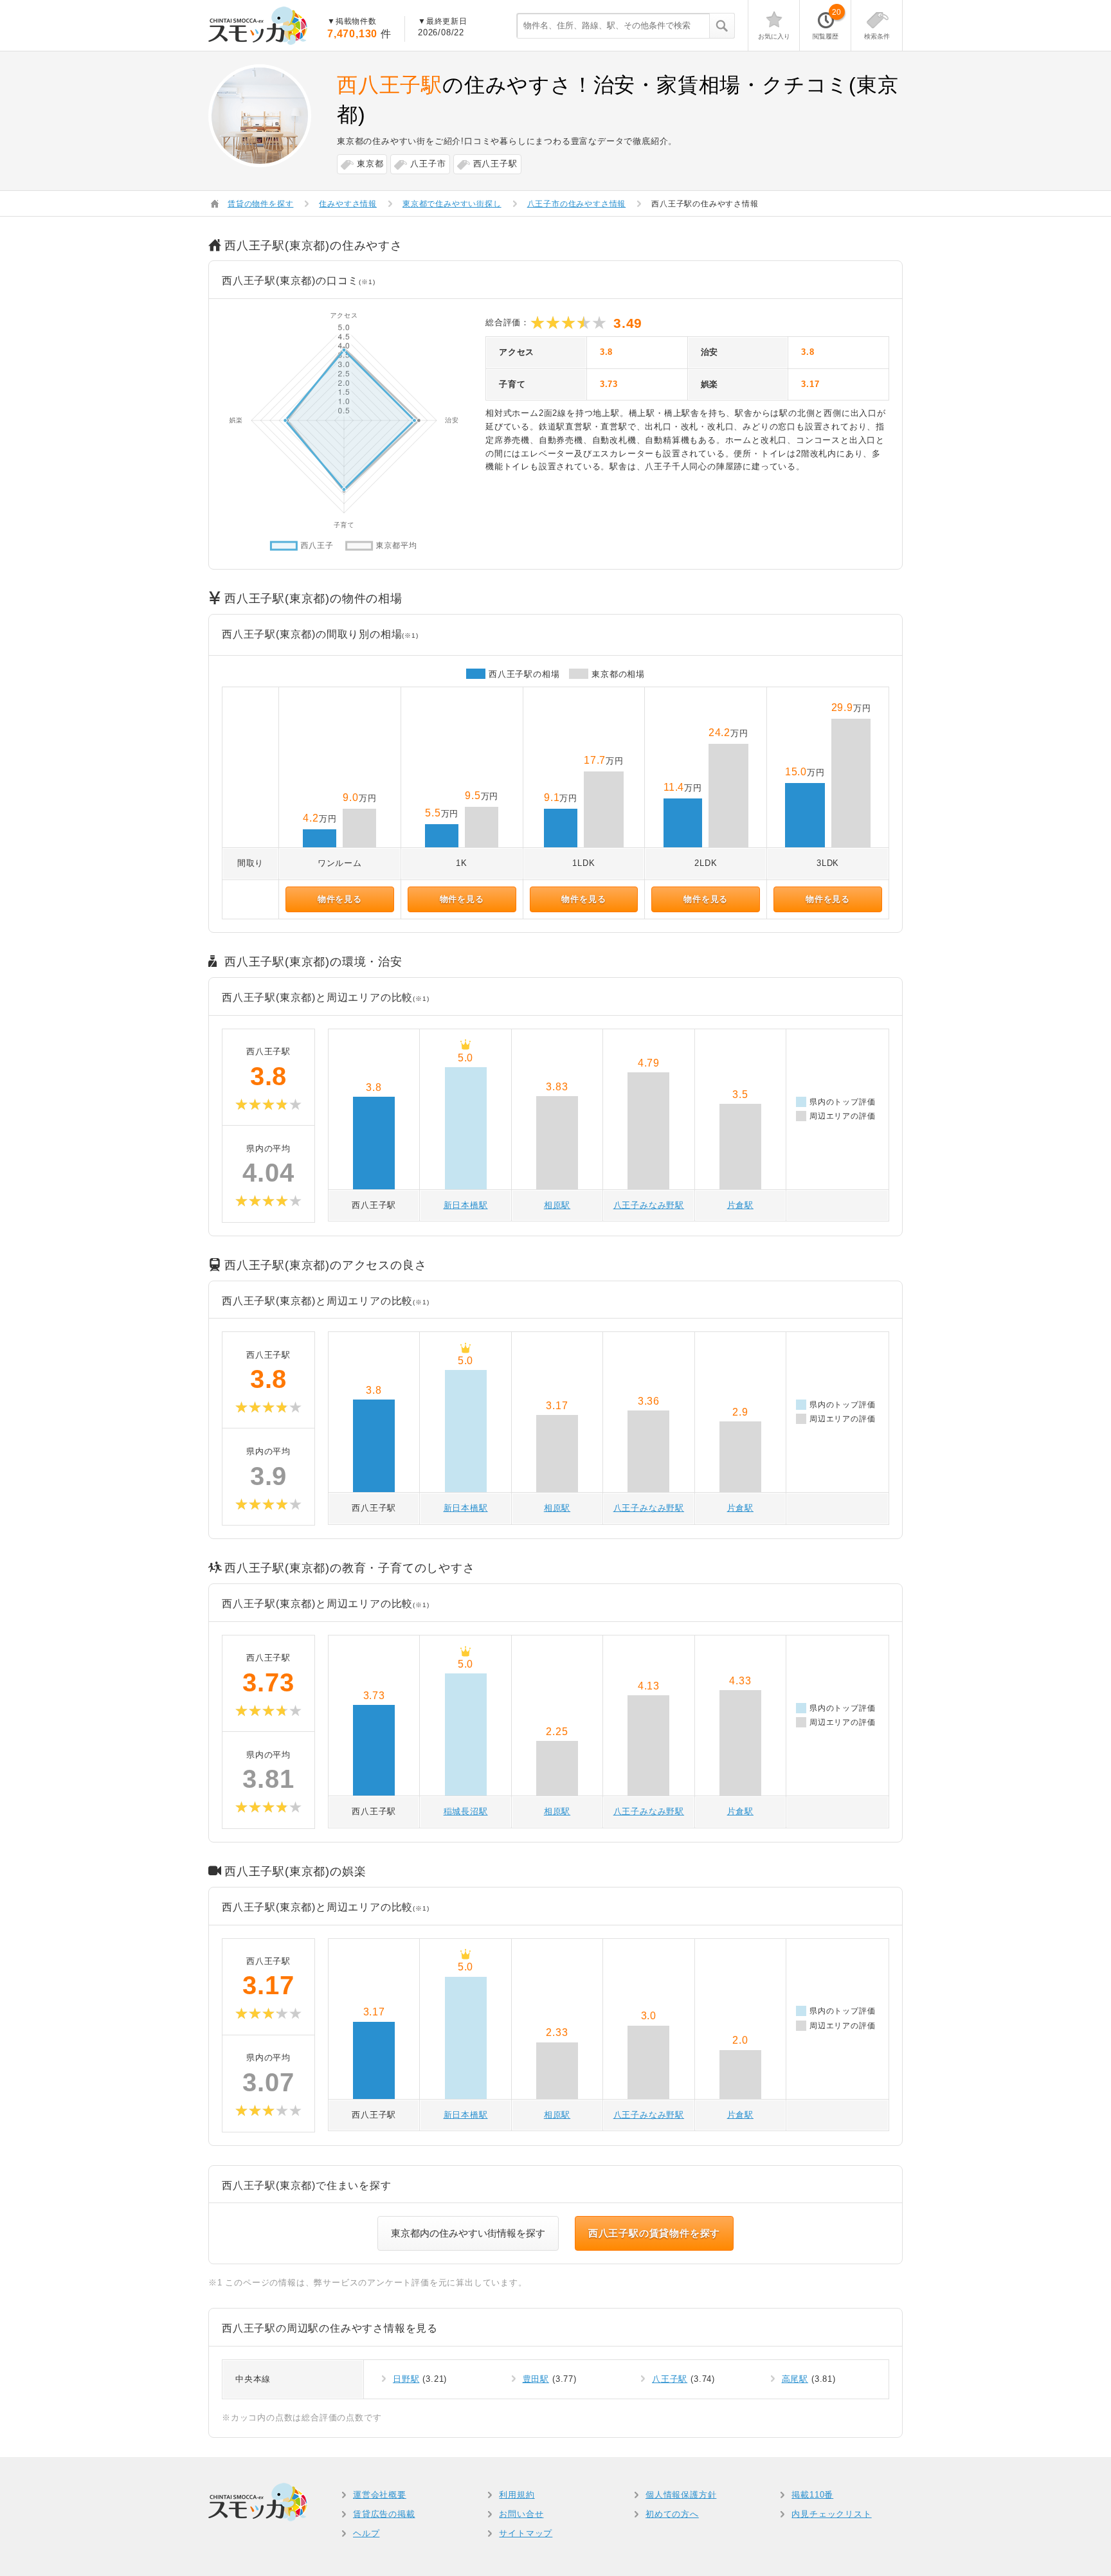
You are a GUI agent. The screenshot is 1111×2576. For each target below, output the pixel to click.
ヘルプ (366, 2533)
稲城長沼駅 (466, 1811)
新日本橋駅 (466, 1205)
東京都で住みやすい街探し (452, 204)
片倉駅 (740, 1205)
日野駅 (406, 2379)
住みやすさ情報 (348, 204)
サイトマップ (526, 2533)
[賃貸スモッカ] (258, 26)
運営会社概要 (380, 2495)
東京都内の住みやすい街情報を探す (468, 2233)
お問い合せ (521, 2514)
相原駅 (557, 1205)
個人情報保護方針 (681, 2495)
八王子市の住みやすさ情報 (577, 204)
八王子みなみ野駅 (649, 1205)
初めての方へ (672, 2514)
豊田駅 (536, 2379)
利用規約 (517, 2495)
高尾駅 (795, 2379)
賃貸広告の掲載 (384, 2514)
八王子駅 (670, 2379)
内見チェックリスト (831, 2514)
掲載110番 (812, 2495)
